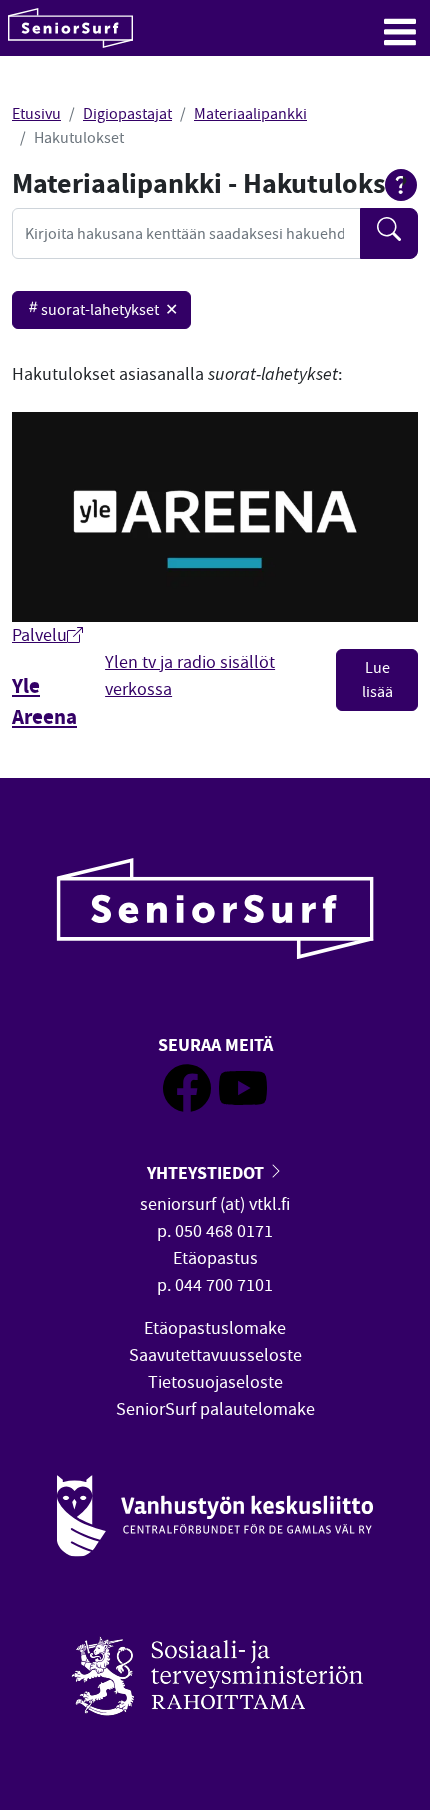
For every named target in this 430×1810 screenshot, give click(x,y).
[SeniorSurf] (70, 28)
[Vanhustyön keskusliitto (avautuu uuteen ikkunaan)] (215, 1516)
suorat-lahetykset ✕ (109, 310)
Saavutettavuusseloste (215, 1355)
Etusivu (36, 114)
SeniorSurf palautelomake (215, 1409)
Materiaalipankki (250, 114)
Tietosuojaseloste (215, 1382)
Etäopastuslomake (215, 1328)
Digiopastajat (127, 114)
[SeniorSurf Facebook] (187, 1106)
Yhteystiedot (207, 1172)
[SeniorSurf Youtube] (243, 1106)
